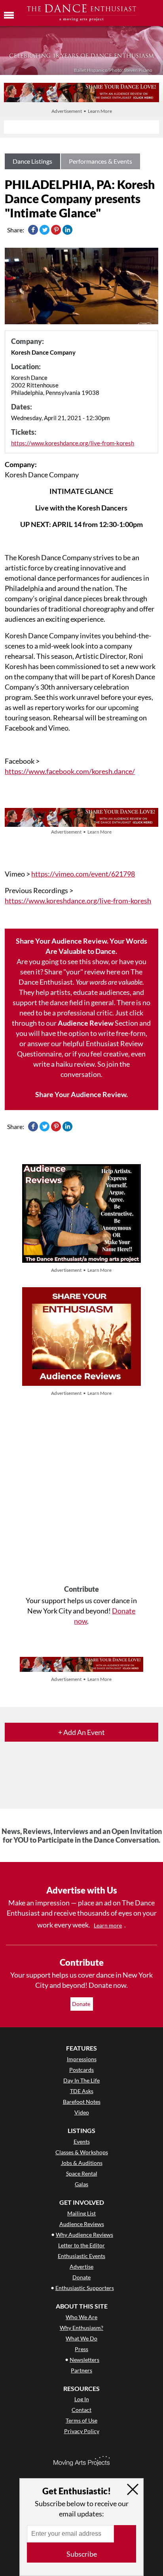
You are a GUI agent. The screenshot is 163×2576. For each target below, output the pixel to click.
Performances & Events (100, 161)
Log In (82, 2399)
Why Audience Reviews (84, 2235)
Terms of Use (81, 2420)
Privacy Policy (82, 2431)
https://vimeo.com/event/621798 (83, 874)
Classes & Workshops (82, 2152)
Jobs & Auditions (82, 2163)
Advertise (81, 2267)
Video (82, 2112)
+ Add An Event (81, 1732)
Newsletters (84, 2360)
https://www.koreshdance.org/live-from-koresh (73, 443)
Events (82, 2141)
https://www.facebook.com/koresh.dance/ (70, 771)
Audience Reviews (82, 2224)
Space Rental (82, 2173)
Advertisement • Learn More (82, 111)
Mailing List (81, 2213)
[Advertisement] (81, 1492)
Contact (81, 2410)
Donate (82, 2004)
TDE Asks (82, 2091)
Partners (81, 2370)
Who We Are (81, 2317)
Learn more (108, 1925)
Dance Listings (32, 161)
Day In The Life (81, 2080)
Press (81, 2349)
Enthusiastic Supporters (85, 2288)
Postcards (81, 2070)
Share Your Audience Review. (81, 1094)
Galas (81, 2184)
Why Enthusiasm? (81, 2328)
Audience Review (86, 1023)
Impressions (82, 2059)
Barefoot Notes (82, 2102)
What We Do (81, 2338)
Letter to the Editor (81, 2245)
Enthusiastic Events (81, 2256)
